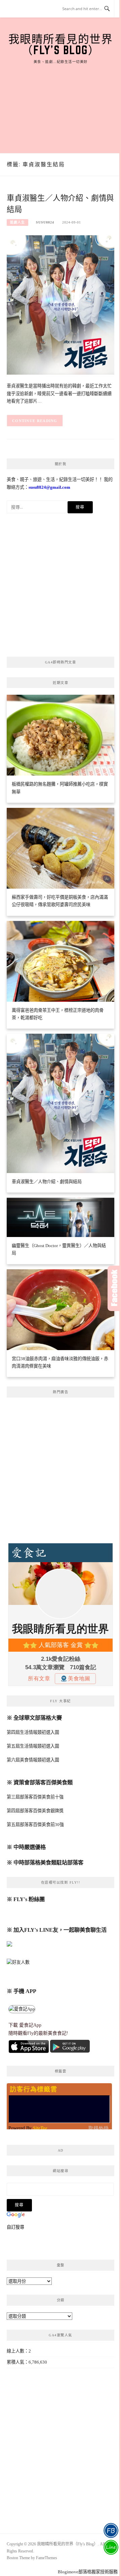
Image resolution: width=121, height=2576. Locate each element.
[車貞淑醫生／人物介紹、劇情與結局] (61, 304)
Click (114, 1288)
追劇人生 (17, 222)
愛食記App (30, 2025)
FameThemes (47, 2558)
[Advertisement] (61, 101)
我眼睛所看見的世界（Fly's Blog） (61, 44)
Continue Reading (35, 421)
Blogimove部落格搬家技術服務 (88, 2572)
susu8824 (45, 222)
